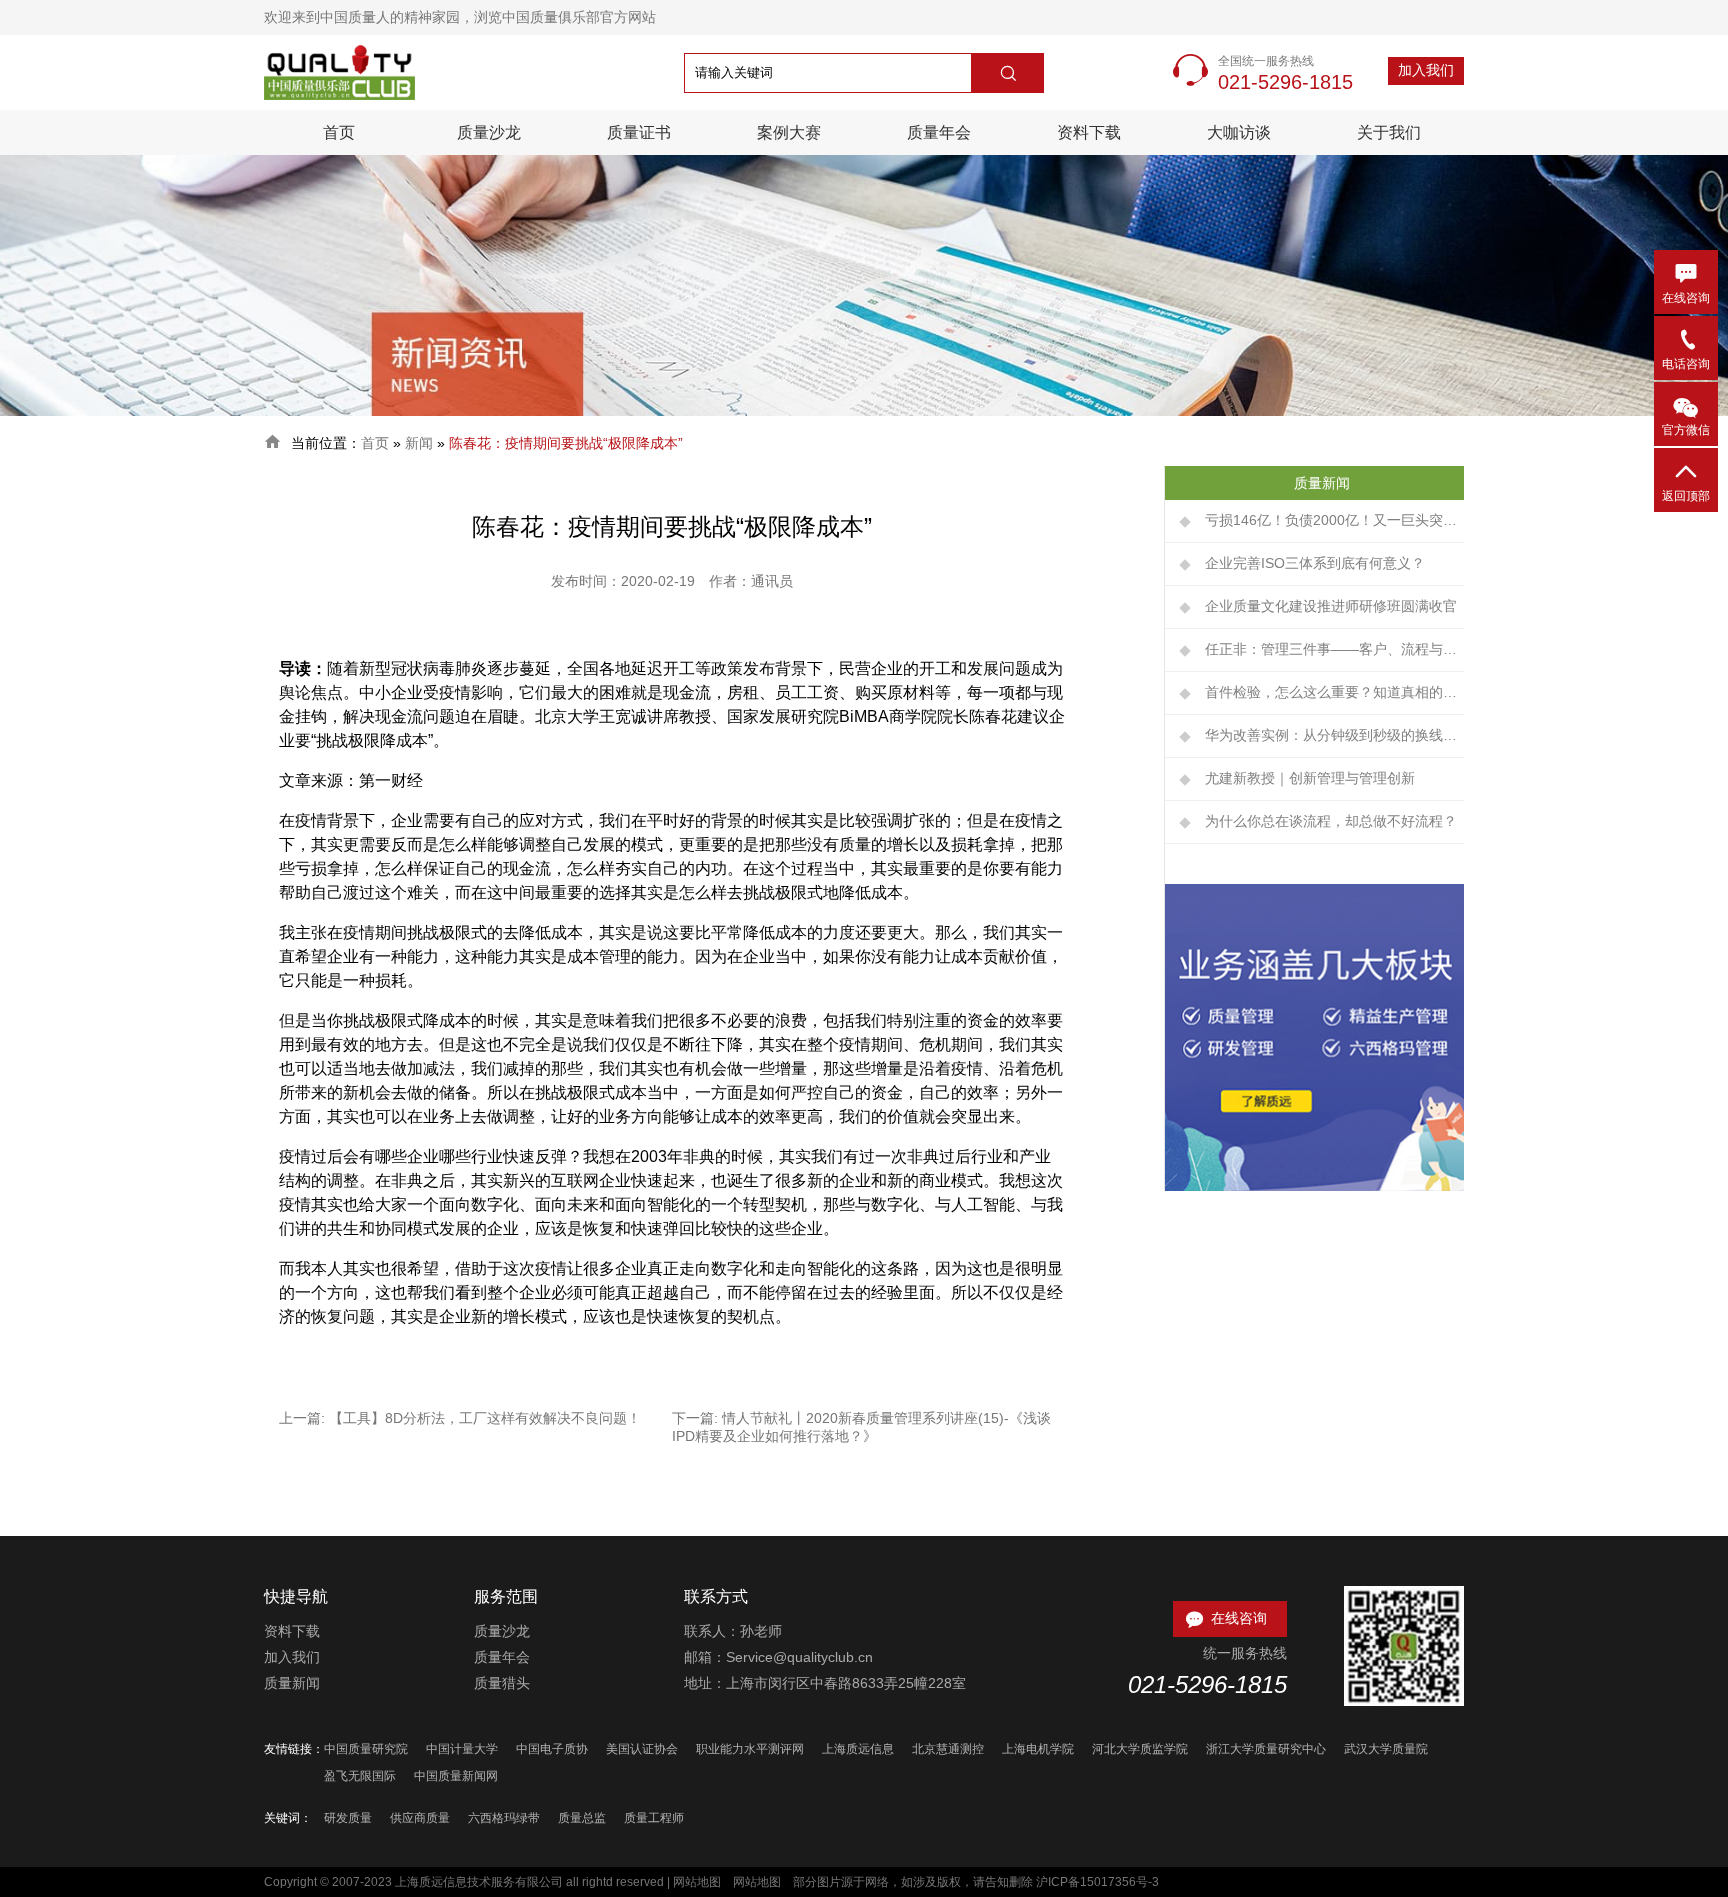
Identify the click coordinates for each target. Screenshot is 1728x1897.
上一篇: (304, 1418)
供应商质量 (420, 1818)
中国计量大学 (462, 1749)
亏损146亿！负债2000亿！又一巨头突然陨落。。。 (1334, 520)
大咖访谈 (1239, 132)
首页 (339, 132)
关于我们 (1389, 132)
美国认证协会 (642, 1749)
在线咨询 (1225, 1619)
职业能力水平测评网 (750, 1749)
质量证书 (639, 132)
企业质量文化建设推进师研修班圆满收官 (1331, 606)
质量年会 (939, 132)
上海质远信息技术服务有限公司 (479, 1882)
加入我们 (1426, 70)
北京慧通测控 (948, 1749)
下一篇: (697, 1418)
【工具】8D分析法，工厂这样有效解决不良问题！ (485, 1418)
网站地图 (697, 1882)
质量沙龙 (489, 132)
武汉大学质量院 (1386, 1749)
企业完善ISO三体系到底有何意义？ (1315, 563)
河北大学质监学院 (1140, 1749)
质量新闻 (292, 1683)
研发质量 (348, 1818)
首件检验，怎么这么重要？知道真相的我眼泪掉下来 (1334, 692)
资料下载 (1089, 132)
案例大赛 (789, 132)
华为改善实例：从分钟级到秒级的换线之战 (1334, 735)
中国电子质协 (552, 1749)
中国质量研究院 (366, 1749)
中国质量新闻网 (456, 1776)
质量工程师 (654, 1818)
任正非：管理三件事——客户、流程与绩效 (1334, 649)
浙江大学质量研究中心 (1266, 1749)
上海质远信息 (858, 1749)
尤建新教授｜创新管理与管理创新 (1310, 778)
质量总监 (582, 1818)
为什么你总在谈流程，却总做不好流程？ (1331, 821)
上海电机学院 (1038, 1749)
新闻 (419, 443)
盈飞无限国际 (360, 1776)
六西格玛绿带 (504, 1818)
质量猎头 (502, 1683)
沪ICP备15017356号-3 (1097, 1882)
